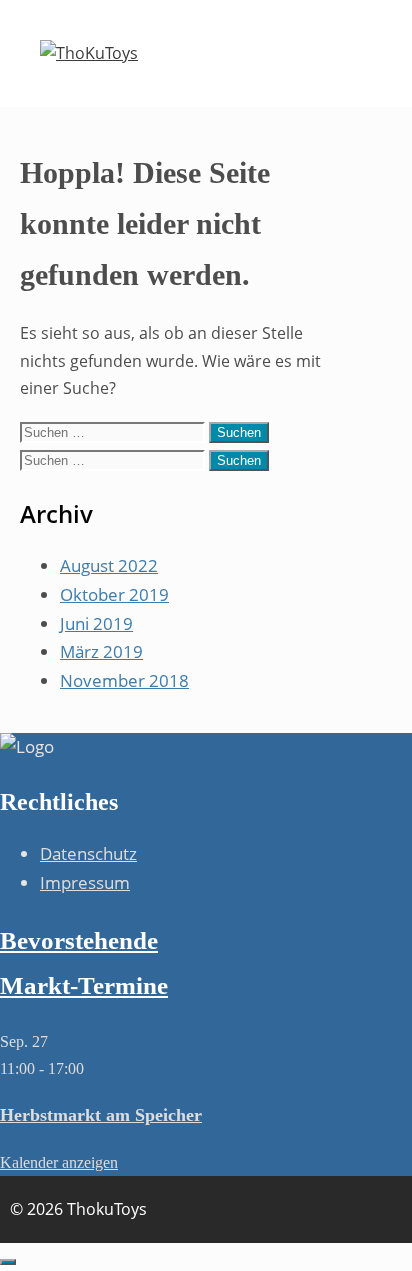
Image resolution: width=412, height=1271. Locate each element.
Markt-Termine (84, 985)
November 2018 (124, 680)
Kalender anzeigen (59, 1162)
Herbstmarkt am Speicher (101, 1115)
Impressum (85, 882)
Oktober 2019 (114, 594)
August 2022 (109, 565)
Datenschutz (88, 853)
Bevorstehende (79, 940)
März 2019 (101, 651)
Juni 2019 (96, 623)
